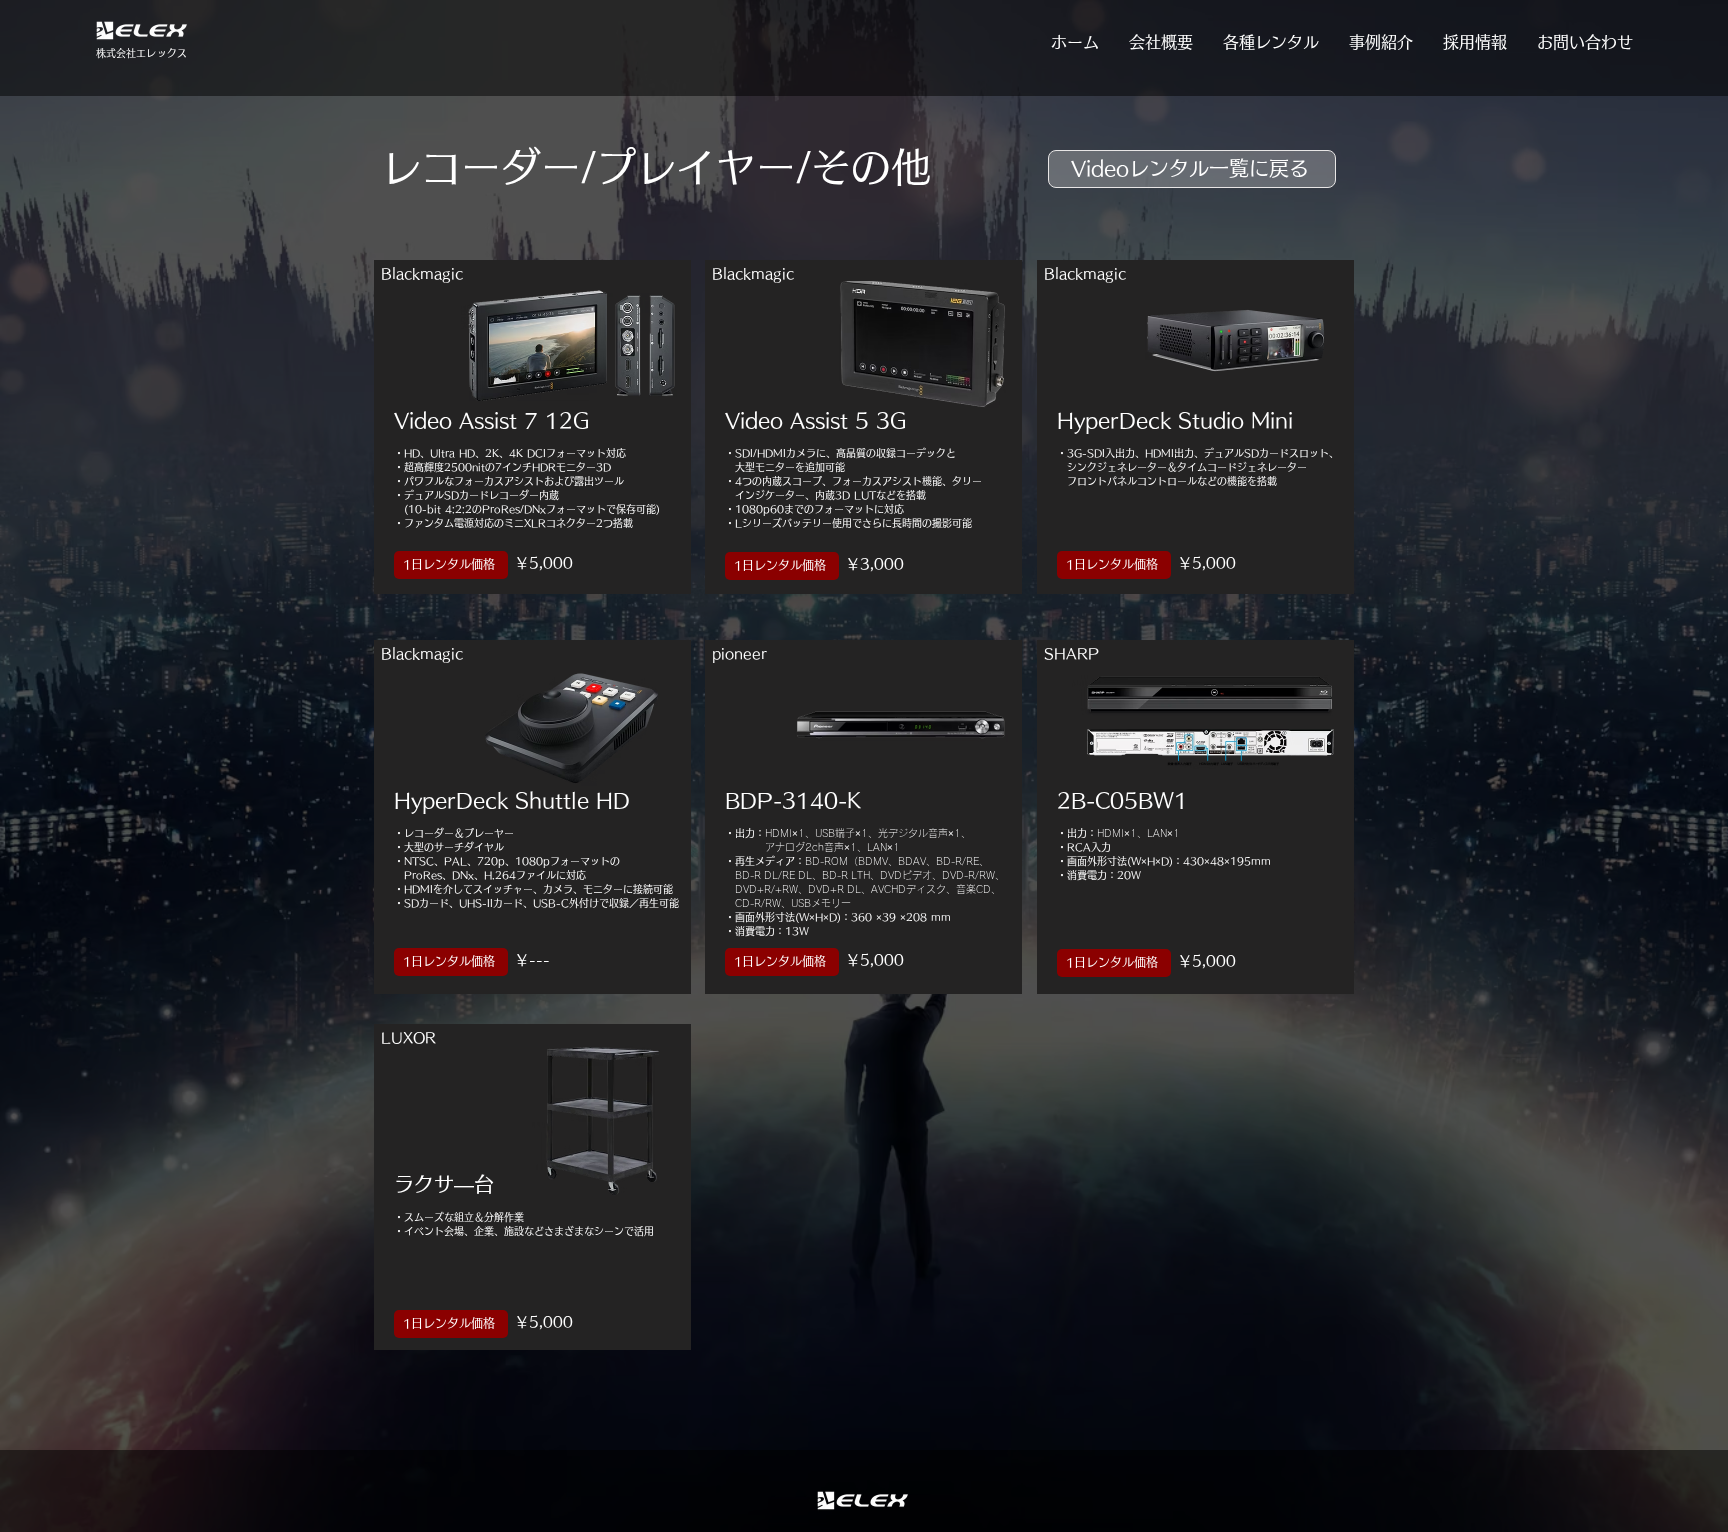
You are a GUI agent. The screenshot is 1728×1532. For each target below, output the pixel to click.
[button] (1271, 42)
